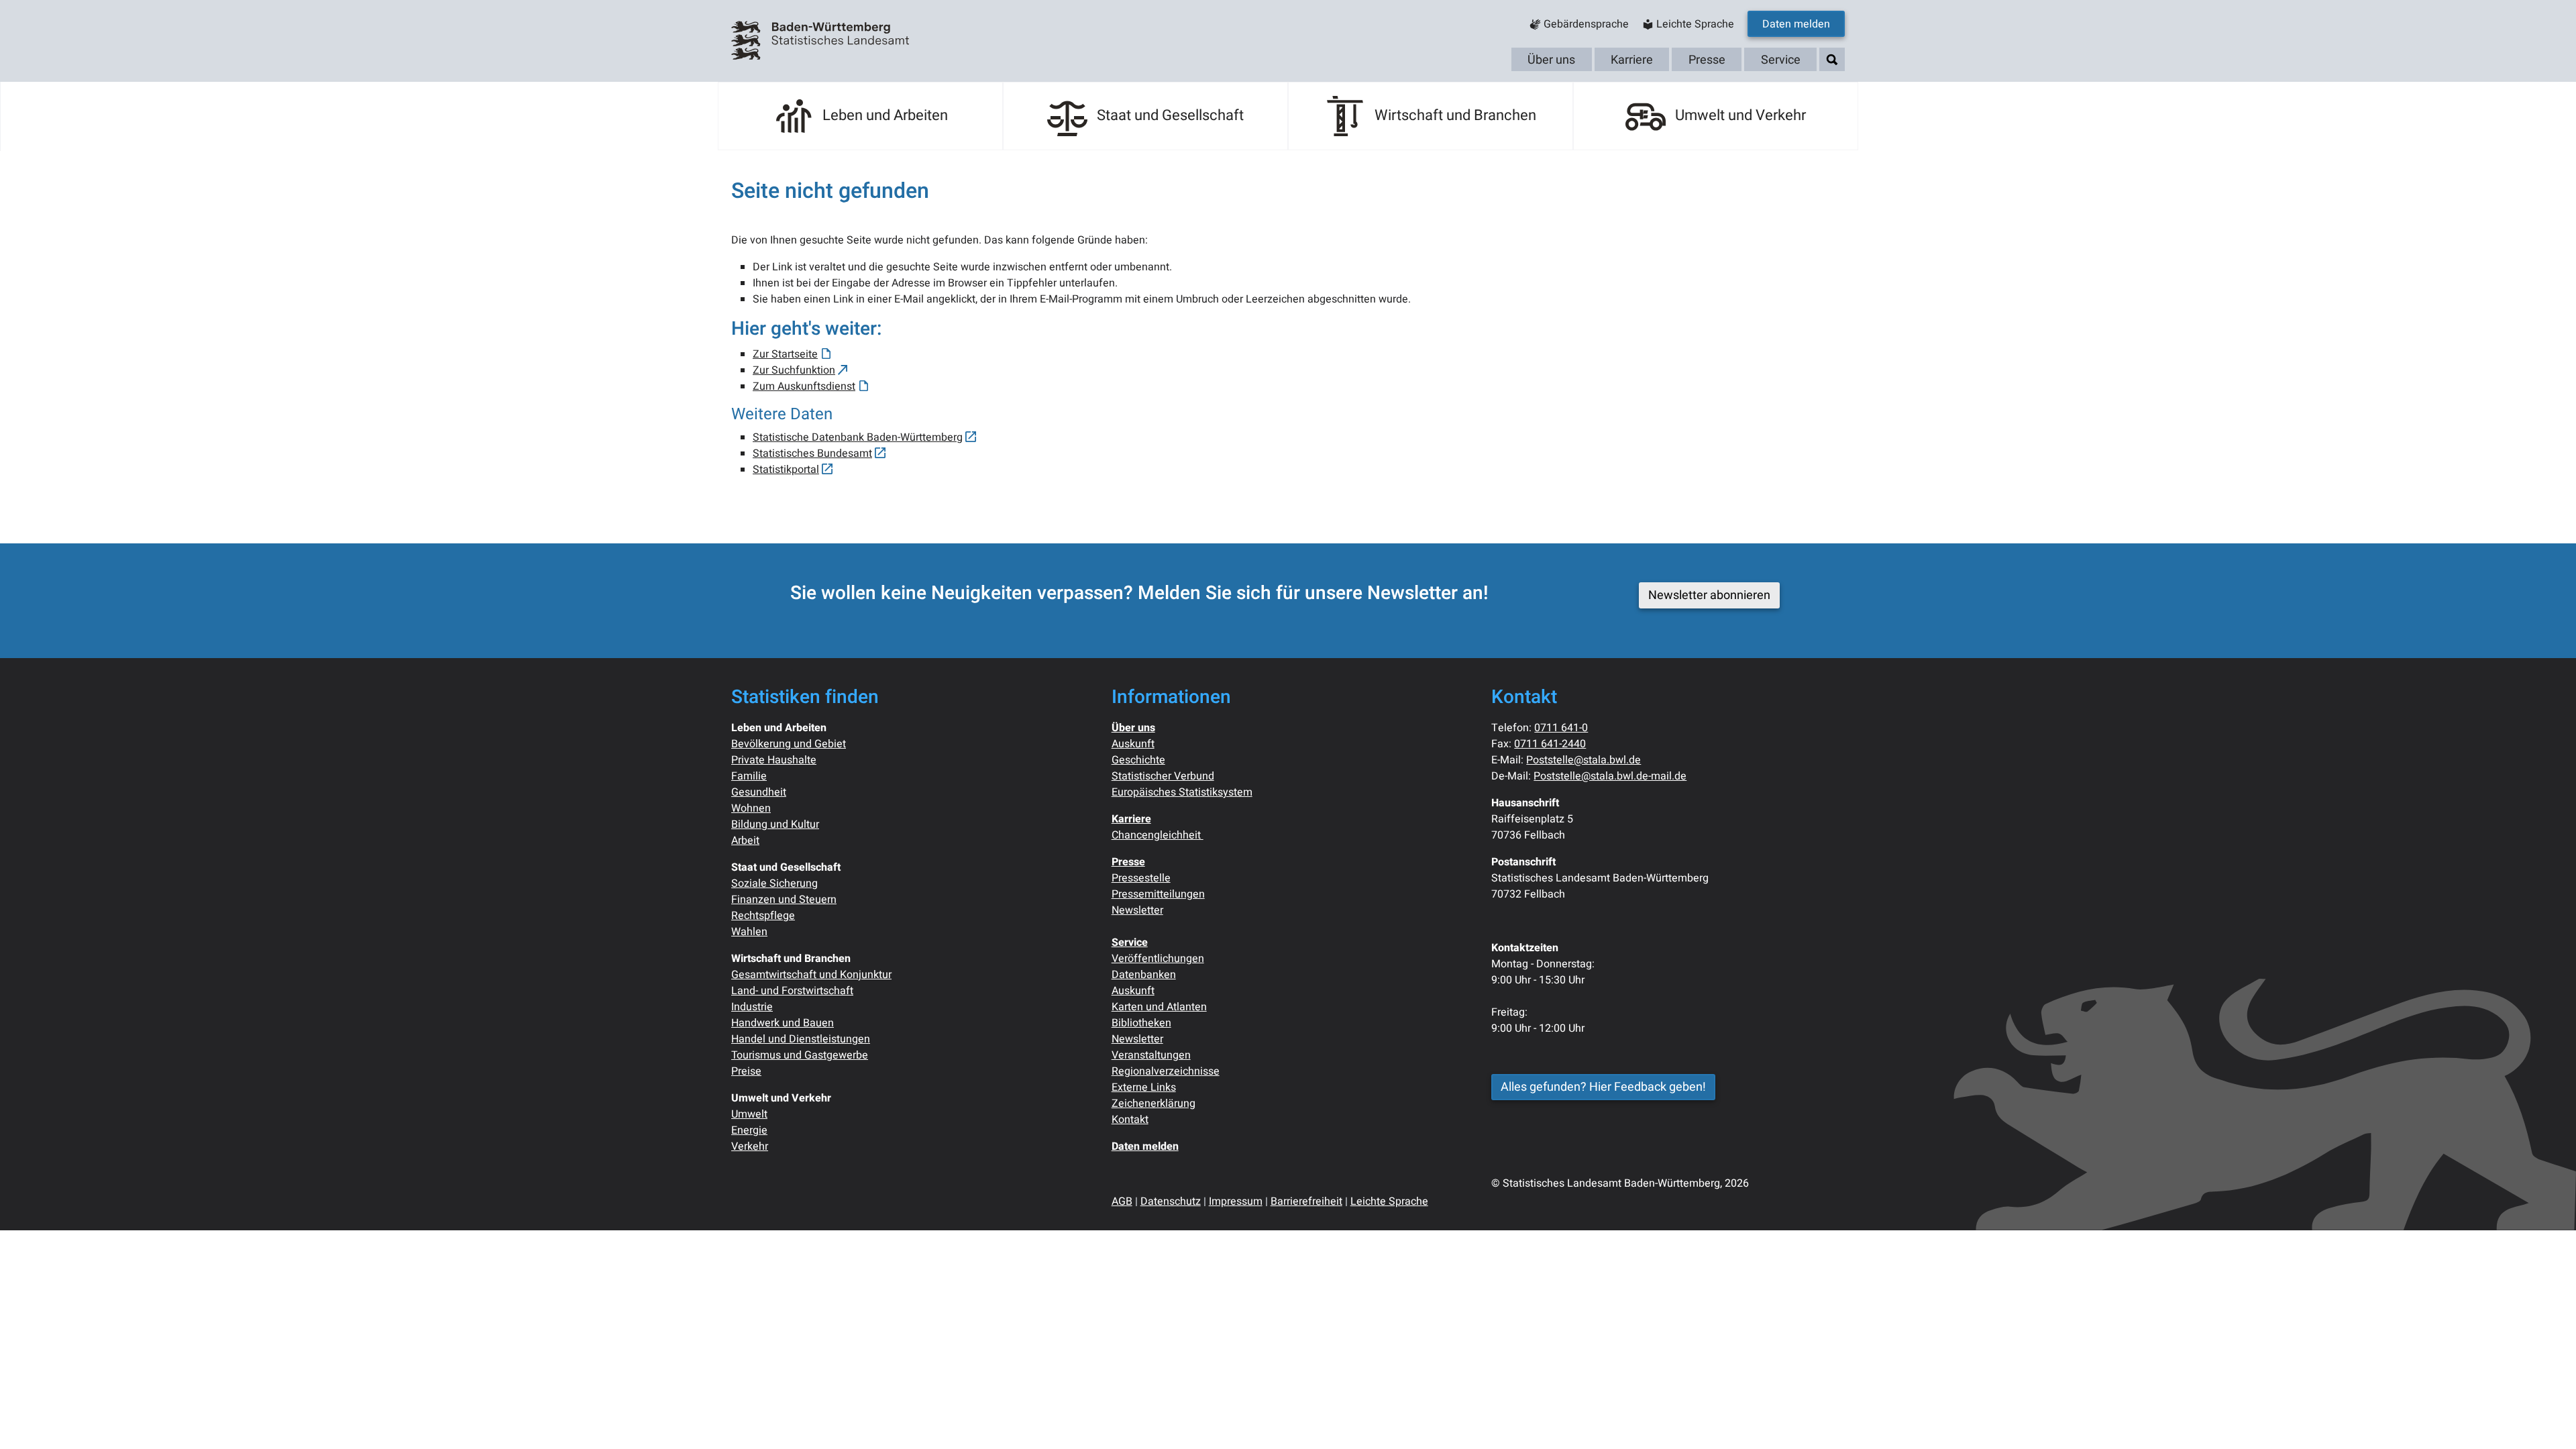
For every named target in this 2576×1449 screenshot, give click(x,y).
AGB (1122, 1201)
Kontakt (1130, 1120)
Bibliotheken (1141, 1023)
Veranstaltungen (1151, 1055)
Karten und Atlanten (1159, 1007)
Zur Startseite (785, 354)
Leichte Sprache (1389, 1201)
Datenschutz (1171, 1201)
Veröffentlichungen (1158, 959)
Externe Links (1144, 1087)
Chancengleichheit (1158, 835)
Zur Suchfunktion (794, 370)
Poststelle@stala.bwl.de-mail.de (1610, 776)
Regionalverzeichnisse (1166, 1071)
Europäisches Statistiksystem (1182, 792)
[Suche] (1832, 60)
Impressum (1236, 1201)
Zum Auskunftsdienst (804, 386)
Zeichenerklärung (1153, 1104)
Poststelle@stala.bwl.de (1584, 760)
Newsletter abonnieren (1709, 595)
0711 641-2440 (1550, 744)
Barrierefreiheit (1306, 1201)
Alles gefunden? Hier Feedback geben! (1603, 1087)
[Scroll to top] (2546, 1419)
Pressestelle (1141, 878)
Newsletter (1137, 910)
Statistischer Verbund (1163, 776)
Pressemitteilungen (1158, 894)
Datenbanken (1144, 975)
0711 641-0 (1561, 728)
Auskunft (1133, 744)
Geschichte (1138, 760)
